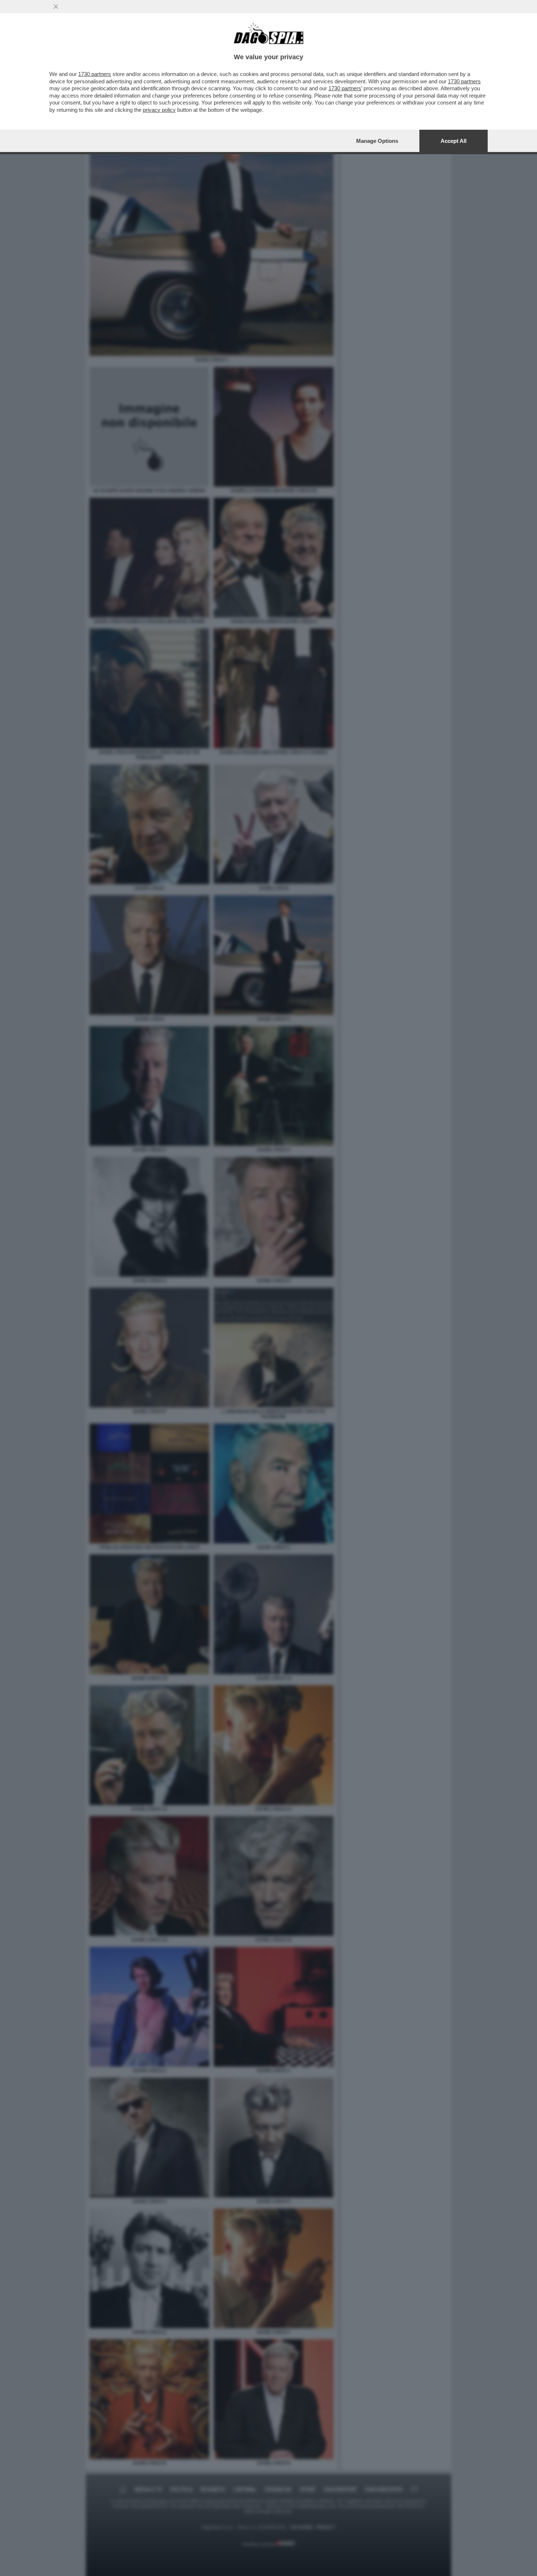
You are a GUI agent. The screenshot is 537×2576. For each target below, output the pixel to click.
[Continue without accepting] (56, 7)
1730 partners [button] (95, 74)
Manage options (377, 141)
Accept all (454, 141)
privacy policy (159, 110)
